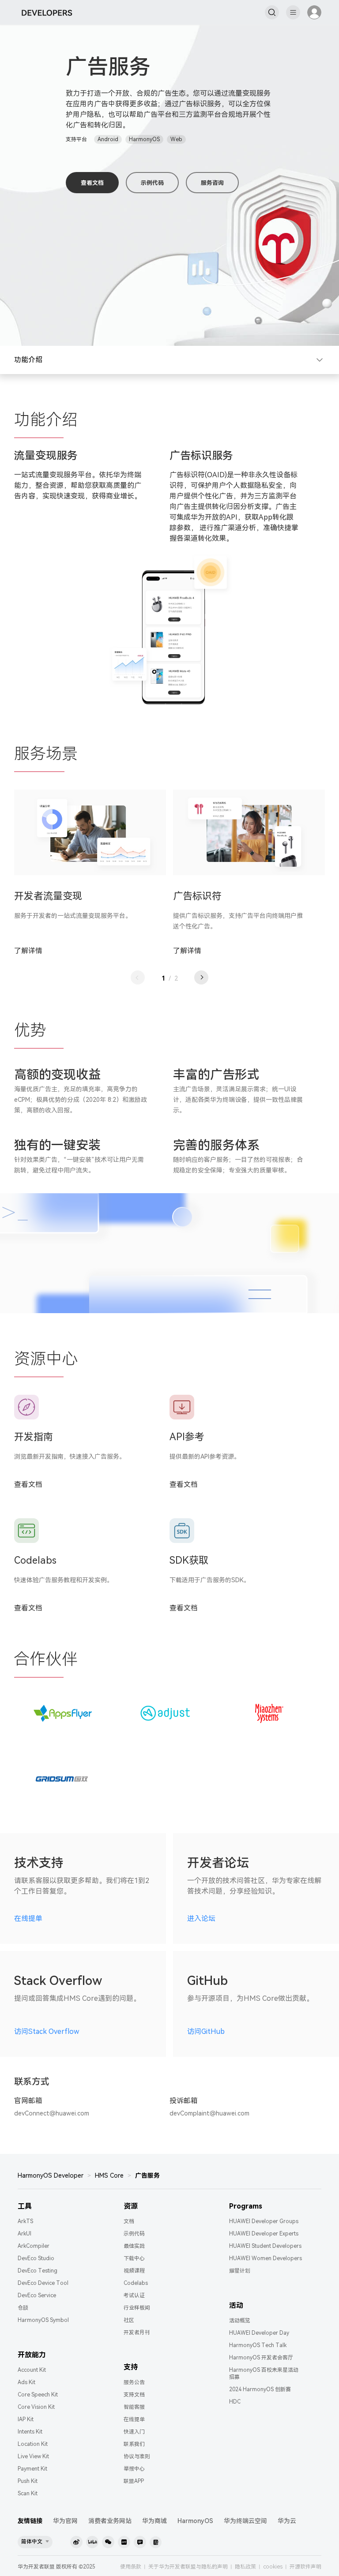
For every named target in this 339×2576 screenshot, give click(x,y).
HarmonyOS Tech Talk (258, 2345)
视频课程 (134, 2271)
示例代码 (152, 183)
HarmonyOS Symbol (43, 2320)
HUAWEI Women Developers (266, 2258)
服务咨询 (212, 183)
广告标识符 (197, 896)
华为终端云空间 (245, 2521)
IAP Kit (26, 2419)
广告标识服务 (201, 456)
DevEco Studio (36, 2258)
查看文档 (92, 183)
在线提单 (28, 1919)
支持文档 (134, 2395)
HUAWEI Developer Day (259, 2333)
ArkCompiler (34, 2246)
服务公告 (134, 2382)
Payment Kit (32, 2469)
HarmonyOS (195, 2521)
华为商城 (154, 2521)
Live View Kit (33, 2456)
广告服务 (147, 2175)
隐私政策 (245, 2567)
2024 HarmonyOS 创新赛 (260, 2389)
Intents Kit (30, 2432)
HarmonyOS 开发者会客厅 (261, 2358)
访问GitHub (206, 2031)
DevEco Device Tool (43, 2283)
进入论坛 (201, 1919)
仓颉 (23, 2308)
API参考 (187, 1437)
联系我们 (134, 2444)
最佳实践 (134, 2246)
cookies (273, 2567)
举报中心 (134, 2469)
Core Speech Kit (38, 2395)
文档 (129, 2221)
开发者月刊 (137, 2333)
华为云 (287, 2521)
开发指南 (34, 1437)
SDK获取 (189, 1560)
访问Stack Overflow (47, 2031)
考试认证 (134, 2295)
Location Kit (33, 2444)
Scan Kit (28, 2494)
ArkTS (25, 2221)
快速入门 (134, 2432)
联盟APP (134, 2481)
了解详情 (28, 951)
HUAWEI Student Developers (265, 2246)
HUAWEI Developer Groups (264, 2221)
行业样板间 (137, 2308)
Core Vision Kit (36, 2407)
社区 (129, 2320)
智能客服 (134, 2407)
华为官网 (65, 2521)
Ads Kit (26, 2382)
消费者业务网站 (110, 2521)
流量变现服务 (46, 456)
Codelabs (35, 1560)
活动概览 (240, 2321)
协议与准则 (137, 2456)
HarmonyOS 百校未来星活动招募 (264, 2374)
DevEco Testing (38, 2271)
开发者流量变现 (48, 896)
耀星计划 (240, 2271)
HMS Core (109, 2175)
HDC (235, 2402)
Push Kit (28, 2481)
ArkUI (24, 2234)
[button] (138, 977)
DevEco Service (37, 2295)
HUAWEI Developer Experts (264, 2234)
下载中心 (134, 2258)
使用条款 (131, 2567)
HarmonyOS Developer (51, 2175)
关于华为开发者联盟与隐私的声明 (188, 2567)
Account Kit (32, 2370)
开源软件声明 (305, 2567)
